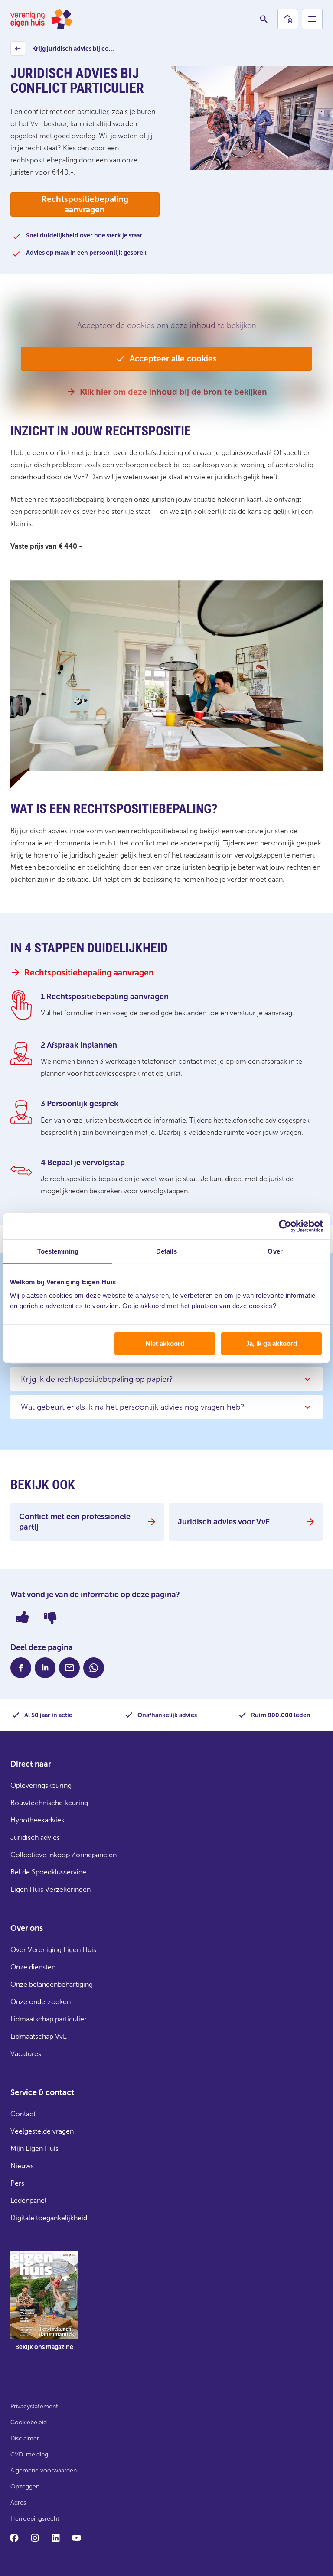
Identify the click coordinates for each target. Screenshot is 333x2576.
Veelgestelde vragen (42, 2131)
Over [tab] (275, 1251)
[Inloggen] (288, 19)
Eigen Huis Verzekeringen (51, 1889)
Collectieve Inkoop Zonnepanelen (64, 1855)
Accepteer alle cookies (173, 359)
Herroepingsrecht (35, 2519)
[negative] (50, 1617)
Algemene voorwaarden (44, 2470)
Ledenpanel (28, 2201)
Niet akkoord (165, 1343)
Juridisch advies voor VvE (224, 1522)
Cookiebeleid (29, 2422)
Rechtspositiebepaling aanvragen (85, 204)
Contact (23, 2114)
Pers (17, 2183)
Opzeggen (25, 2487)
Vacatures (26, 2054)
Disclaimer (25, 2438)
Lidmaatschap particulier (49, 2019)
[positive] (23, 1617)
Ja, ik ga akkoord (271, 1343)
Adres (18, 2503)
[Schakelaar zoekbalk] (264, 19)
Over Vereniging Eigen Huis (53, 1950)
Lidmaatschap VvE (39, 2036)
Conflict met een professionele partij (75, 1522)
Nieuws (22, 2166)
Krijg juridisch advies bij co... (64, 51)
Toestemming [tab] (58, 1251)
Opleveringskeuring (41, 1785)
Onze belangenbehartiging (52, 1984)
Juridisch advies (35, 1837)
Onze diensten (33, 1967)
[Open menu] (312, 19)
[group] (44, 2307)
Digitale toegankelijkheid (49, 2218)
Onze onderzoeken (41, 2002)
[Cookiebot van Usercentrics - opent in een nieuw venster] (285, 1226)
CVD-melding (29, 2454)
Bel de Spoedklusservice (48, 1872)
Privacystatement (34, 2406)
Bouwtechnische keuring (49, 1803)
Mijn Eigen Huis (34, 2149)
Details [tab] (167, 1251)
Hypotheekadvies (37, 1820)
